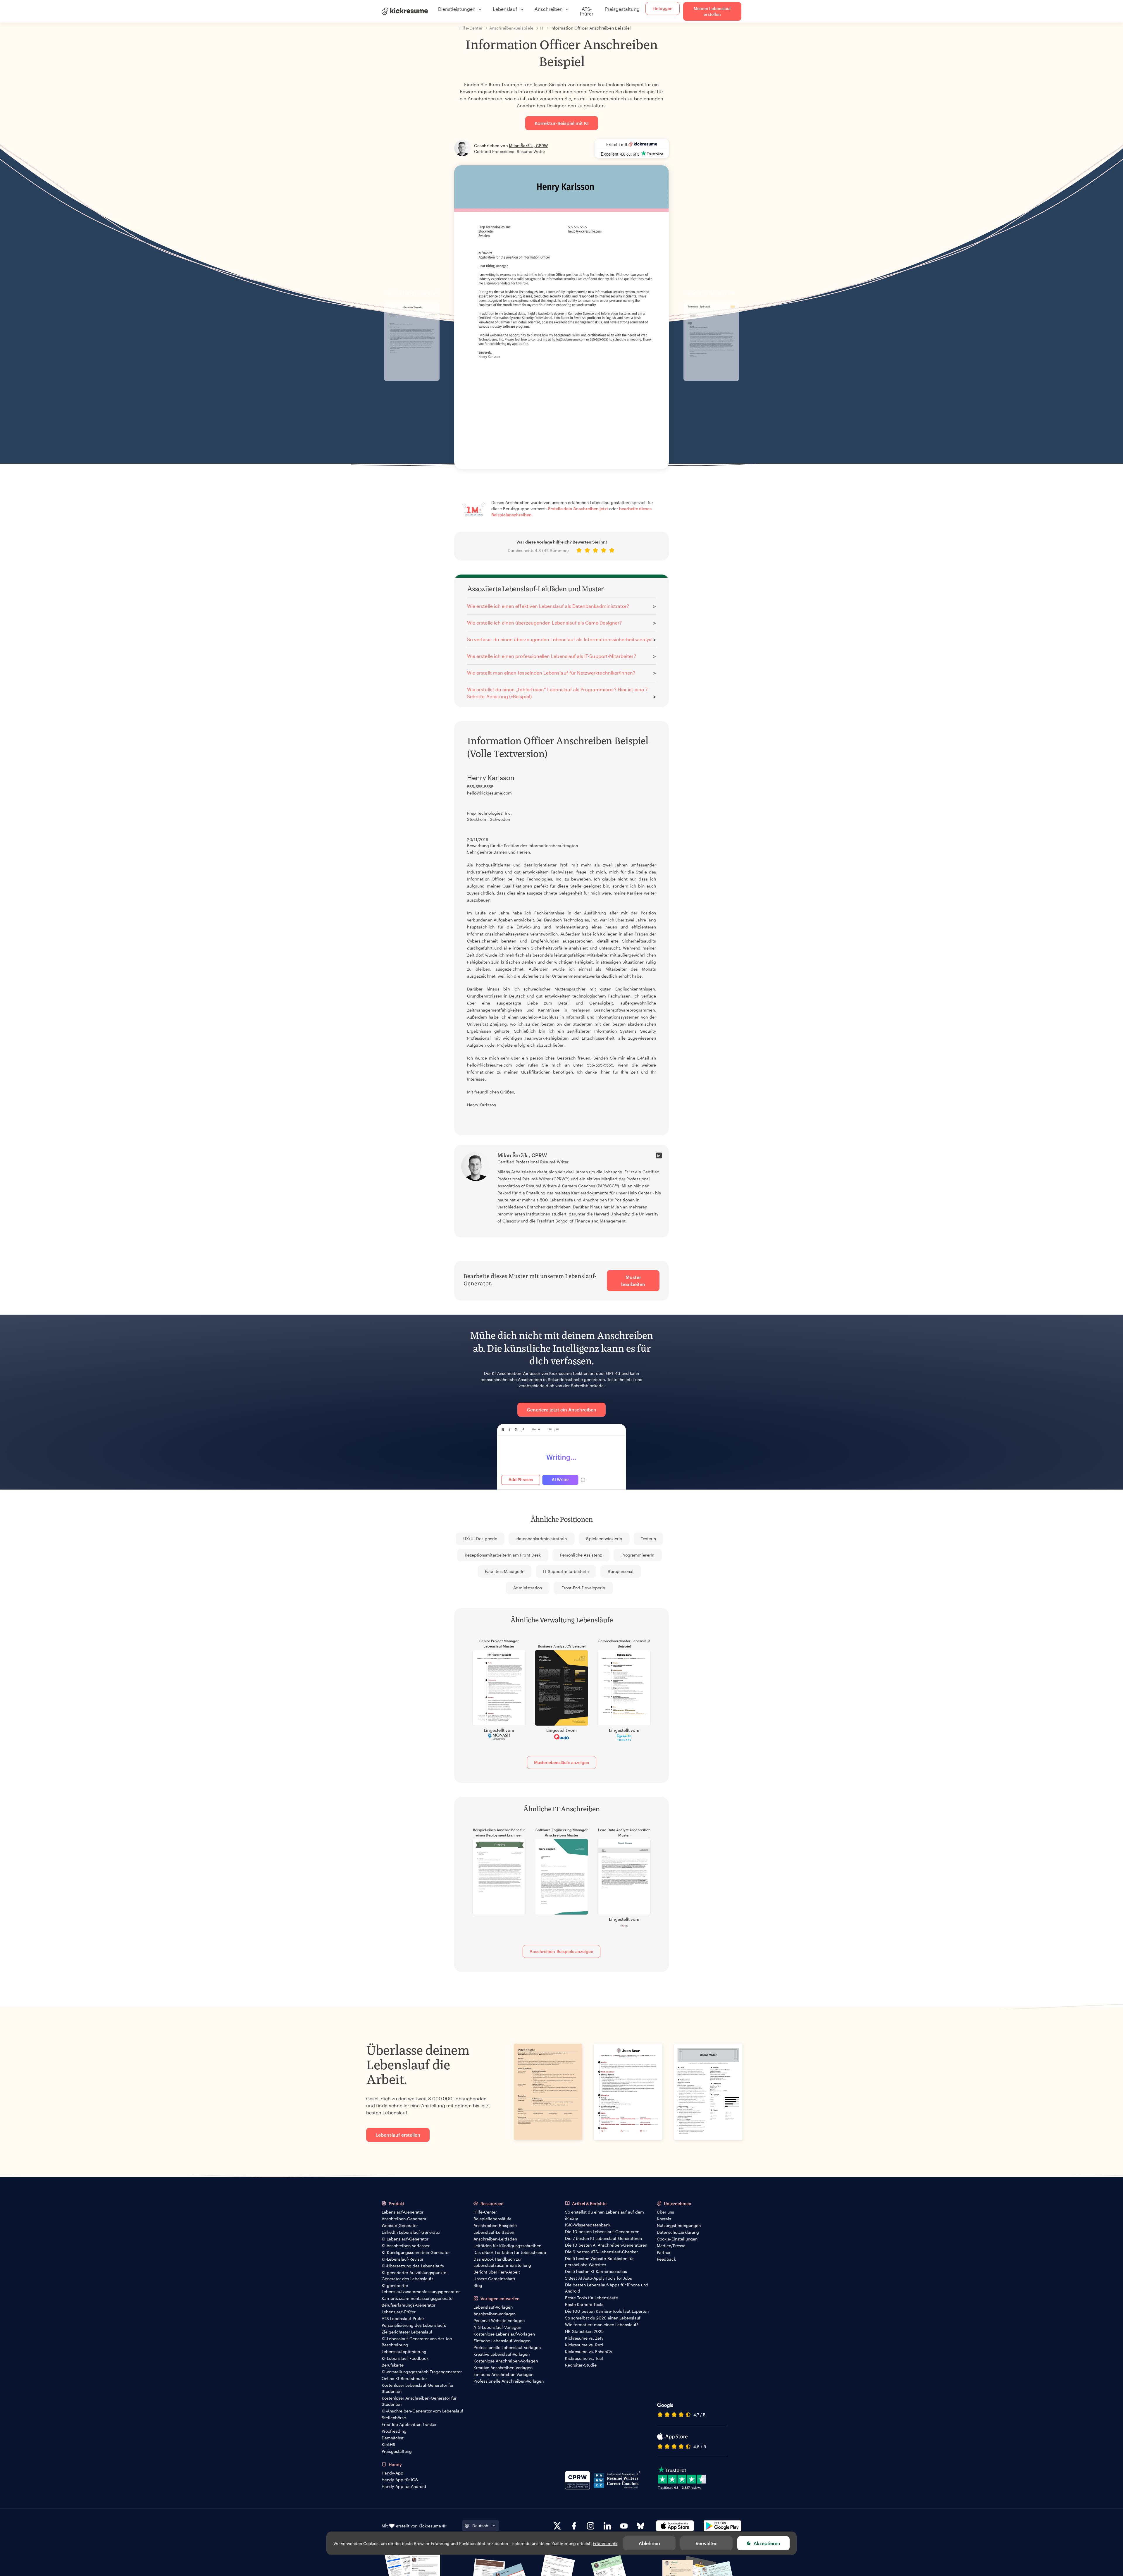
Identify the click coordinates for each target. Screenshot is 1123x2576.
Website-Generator (400, 2225)
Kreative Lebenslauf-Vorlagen (502, 2354)
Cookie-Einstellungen (677, 2239)
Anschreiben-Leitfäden (495, 2239)
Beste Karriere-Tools (584, 2304)
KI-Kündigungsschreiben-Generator (416, 2252)
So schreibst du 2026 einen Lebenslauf (603, 2318)
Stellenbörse (394, 2418)
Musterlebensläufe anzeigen (562, 1762)
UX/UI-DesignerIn (480, 1539)
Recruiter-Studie (581, 2365)
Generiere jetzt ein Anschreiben (561, 1410)
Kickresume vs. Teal (584, 2358)
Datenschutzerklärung (678, 2232)
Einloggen (663, 8)
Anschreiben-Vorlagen (495, 2314)
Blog (478, 2285)
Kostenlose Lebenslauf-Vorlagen (504, 2334)
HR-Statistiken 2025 (584, 2331)
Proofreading (394, 2431)
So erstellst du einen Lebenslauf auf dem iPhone (604, 2215)
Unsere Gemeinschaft (494, 2279)
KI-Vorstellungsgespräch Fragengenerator (422, 2372)
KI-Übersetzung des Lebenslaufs (413, 2266)
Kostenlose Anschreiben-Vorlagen (506, 2361)
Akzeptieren (767, 2543)
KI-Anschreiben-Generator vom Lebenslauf (422, 2411)
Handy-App (392, 2473)
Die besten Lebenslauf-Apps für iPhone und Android (607, 2288)
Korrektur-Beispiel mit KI (562, 123)
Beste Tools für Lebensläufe (591, 2298)
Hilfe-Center (485, 2212)
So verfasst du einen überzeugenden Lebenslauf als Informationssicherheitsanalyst (560, 639)
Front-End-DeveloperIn (583, 1588)
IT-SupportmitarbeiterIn (566, 1571)
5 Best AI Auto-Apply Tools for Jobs (598, 2278)
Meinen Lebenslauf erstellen (712, 11)
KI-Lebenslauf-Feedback (405, 2358)
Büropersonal (621, 1571)
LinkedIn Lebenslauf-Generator (411, 2232)
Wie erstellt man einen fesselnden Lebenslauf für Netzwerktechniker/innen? (551, 673)
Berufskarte (393, 2365)
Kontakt (664, 2219)
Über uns (665, 2212)
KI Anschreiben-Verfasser (406, 2246)
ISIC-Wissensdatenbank (588, 2225)
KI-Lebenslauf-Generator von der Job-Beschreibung (418, 2342)
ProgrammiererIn (638, 1555)
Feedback (666, 2259)
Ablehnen (649, 2543)
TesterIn (648, 1539)
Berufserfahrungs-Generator (409, 2305)
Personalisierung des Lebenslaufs (414, 2325)
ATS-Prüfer (587, 11)
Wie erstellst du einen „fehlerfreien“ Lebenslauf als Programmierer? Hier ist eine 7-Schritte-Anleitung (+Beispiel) (558, 693)
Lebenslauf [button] (505, 9)
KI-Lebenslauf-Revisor (403, 2259)
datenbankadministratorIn (542, 1539)
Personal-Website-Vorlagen (499, 2320)
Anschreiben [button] (549, 9)
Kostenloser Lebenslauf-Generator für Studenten (418, 2388)
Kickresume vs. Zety (584, 2338)
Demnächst (393, 2438)
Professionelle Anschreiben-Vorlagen (509, 2381)
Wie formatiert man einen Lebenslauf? (602, 2325)
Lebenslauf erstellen (398, 2135)
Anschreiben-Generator (404, 2219)
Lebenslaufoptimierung (404, 2351)
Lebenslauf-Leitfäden (494, 2232)
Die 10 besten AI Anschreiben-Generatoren (606, 2245)
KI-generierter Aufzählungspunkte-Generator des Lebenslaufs (415, 2276)
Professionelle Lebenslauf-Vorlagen (507, 2347)
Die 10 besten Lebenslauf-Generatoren (602, 2232)
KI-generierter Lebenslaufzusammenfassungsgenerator (421, 2288)
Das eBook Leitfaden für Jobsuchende (510, 2252)
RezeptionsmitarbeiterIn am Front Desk (503, 1555)
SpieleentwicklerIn (604, 1539)
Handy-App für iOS (400, 2480)
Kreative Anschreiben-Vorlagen (503, 2368)
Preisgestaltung (622, 9)
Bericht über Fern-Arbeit (497, 2272)
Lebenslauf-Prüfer (399, 2312)
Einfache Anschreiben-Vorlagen (503, 2374)
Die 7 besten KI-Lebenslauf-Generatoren (603, 2238)
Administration (528, 1588)
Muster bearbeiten (633, 1281)
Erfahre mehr (605, 2543)
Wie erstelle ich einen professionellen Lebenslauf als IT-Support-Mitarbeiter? (552, 656)
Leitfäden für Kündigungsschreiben (507, 2246)
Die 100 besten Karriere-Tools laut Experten (607, 2311)
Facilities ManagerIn (505, 1571)
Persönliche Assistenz (581, 1555)
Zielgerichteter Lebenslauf (407, 2332)
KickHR (389, 2445)
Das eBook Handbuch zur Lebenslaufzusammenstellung (502, 2262)
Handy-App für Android (404, 2486)
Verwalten (707, 2543)
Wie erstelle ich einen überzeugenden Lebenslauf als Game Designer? (544, 623)
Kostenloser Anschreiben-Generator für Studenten (419, 2401)
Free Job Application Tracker (409, 2424)
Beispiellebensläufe (492, 2219)
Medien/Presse (671, 2246)
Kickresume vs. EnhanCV (589, 2351)
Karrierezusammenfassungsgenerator (418, 2298)
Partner (664, 2252)
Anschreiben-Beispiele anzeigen (561, 1951)
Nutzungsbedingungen (679, 2225)
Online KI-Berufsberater (404, 2378)
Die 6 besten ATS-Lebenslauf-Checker (601, 2252)
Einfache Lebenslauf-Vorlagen (502, 2341)
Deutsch (480, 2526)
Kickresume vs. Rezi (584, 2345)
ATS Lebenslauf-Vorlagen (497, 2327)
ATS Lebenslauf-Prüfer (403, 2318)
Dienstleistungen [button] (457, 9)
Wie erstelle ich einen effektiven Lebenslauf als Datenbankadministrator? (548, 606)
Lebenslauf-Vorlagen (493, 2307)
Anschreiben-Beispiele (495, 2225)
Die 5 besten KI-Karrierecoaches (596, 2271)
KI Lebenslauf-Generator (405, 2239)
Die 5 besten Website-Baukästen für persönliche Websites (599, 2262)
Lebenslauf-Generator (403, 2212)
